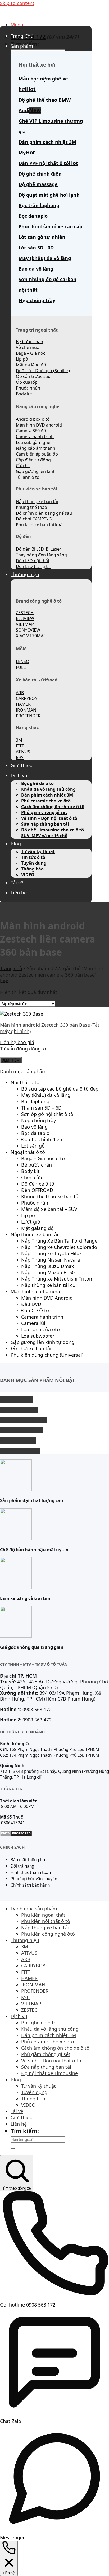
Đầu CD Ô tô (35, 1310)
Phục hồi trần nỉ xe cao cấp (50, 226)
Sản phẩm (22, 46)
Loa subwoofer (38, 1336)
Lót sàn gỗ (33, 1146)
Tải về (17, 883)
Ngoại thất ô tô (28, 1152)
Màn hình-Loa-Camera (35, 1291)
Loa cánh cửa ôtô (40, 1329)
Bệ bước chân (37, 1165)
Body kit (30, 1171)
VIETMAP (31, 2004)
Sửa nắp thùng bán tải (45, 824)
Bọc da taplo (33, 216)
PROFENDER (35, 1991)
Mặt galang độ (37, 1228)
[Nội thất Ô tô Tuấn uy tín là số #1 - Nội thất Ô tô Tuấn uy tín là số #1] (0, 13)
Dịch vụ (19, 775)
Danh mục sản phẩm (34, 1909)
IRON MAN (33, 1985)
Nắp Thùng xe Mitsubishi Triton (57, 1279)
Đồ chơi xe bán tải (31, 1348)
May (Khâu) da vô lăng (46, 1095)
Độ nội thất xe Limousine (49, 2073)
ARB (26, 1959)
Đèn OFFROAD (37, 1190)
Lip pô (28, 1215)
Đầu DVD (31, 1304)
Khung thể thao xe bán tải (50, 1196)
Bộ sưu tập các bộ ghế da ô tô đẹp (60, 1089)
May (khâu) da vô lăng (45, 258)
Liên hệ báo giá (17, 1042)
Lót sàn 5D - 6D (36, 248)
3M (25, 1947)
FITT (26, 1972)
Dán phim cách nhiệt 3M (47, 795)
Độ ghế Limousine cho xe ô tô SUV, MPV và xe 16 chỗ (53, 833)
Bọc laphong (35, 1101)
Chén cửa (32, 1177)
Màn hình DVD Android (47, 1298)
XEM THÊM (11, 1060)
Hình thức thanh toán (31, 1872)
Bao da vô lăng (36, 269)
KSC (25, 1997)
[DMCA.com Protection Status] (16, 1835)
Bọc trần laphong (39, 205)
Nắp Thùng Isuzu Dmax (48, 1266)
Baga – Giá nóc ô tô (43, 1158)
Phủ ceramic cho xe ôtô (46, 801)
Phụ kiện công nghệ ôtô (48, 1934)
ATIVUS (29, 1953)
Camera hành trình (42, 1317)
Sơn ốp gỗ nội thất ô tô (47, 1114)
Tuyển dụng (34, 863)
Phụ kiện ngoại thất (43, 1915)
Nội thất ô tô (25, 1082)
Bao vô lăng (34, 1127)
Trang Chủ (22, 36)
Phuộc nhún (35, 1203)
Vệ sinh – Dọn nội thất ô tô (49, 818)
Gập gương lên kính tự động (42, 1342)
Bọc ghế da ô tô (37, 783)
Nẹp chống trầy (37, 300)
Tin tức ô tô (33, 857)
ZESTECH (31, 2010)
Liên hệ (19, 893)
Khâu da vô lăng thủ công (48, 789)
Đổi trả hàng (22, 1866)
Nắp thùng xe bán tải (34, 1234)
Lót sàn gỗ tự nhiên (42, 237)
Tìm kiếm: (25, 2131)
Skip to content (17, 3)
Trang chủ (11, 968)
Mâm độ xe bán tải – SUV (49, 1209)
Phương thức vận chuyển (34, 1879)
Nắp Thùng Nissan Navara (51, 1260)
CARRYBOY (33, 1966)
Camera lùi (33, 1323)
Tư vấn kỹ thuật (38, 851)
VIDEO (28, 875)
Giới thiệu (22, 765)
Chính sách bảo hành (30, 1885)
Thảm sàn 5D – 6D (41, 1108)
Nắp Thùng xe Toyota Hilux (52, 1253)
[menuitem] (54, 2302)
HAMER (29, 1978)
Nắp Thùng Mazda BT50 (48, 1272)
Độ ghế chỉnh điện (42, 1139)
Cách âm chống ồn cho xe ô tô (53, 807)
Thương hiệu (25, 574)
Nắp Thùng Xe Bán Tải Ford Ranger (60, 1241)
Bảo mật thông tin (28, 1860)
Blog (16, 844)
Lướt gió (31, 1222)
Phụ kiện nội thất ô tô (46, 1921)
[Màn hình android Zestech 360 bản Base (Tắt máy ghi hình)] (22, 1014)
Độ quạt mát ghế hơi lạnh (49, 195)
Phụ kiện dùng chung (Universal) (47, 1355)
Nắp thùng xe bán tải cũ (48, 1285)
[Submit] (13, 2149)
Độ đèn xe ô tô (38, 1184)
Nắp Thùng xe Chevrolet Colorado (59, 1247)
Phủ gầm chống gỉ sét (44, 812)
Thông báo (32, 869)
